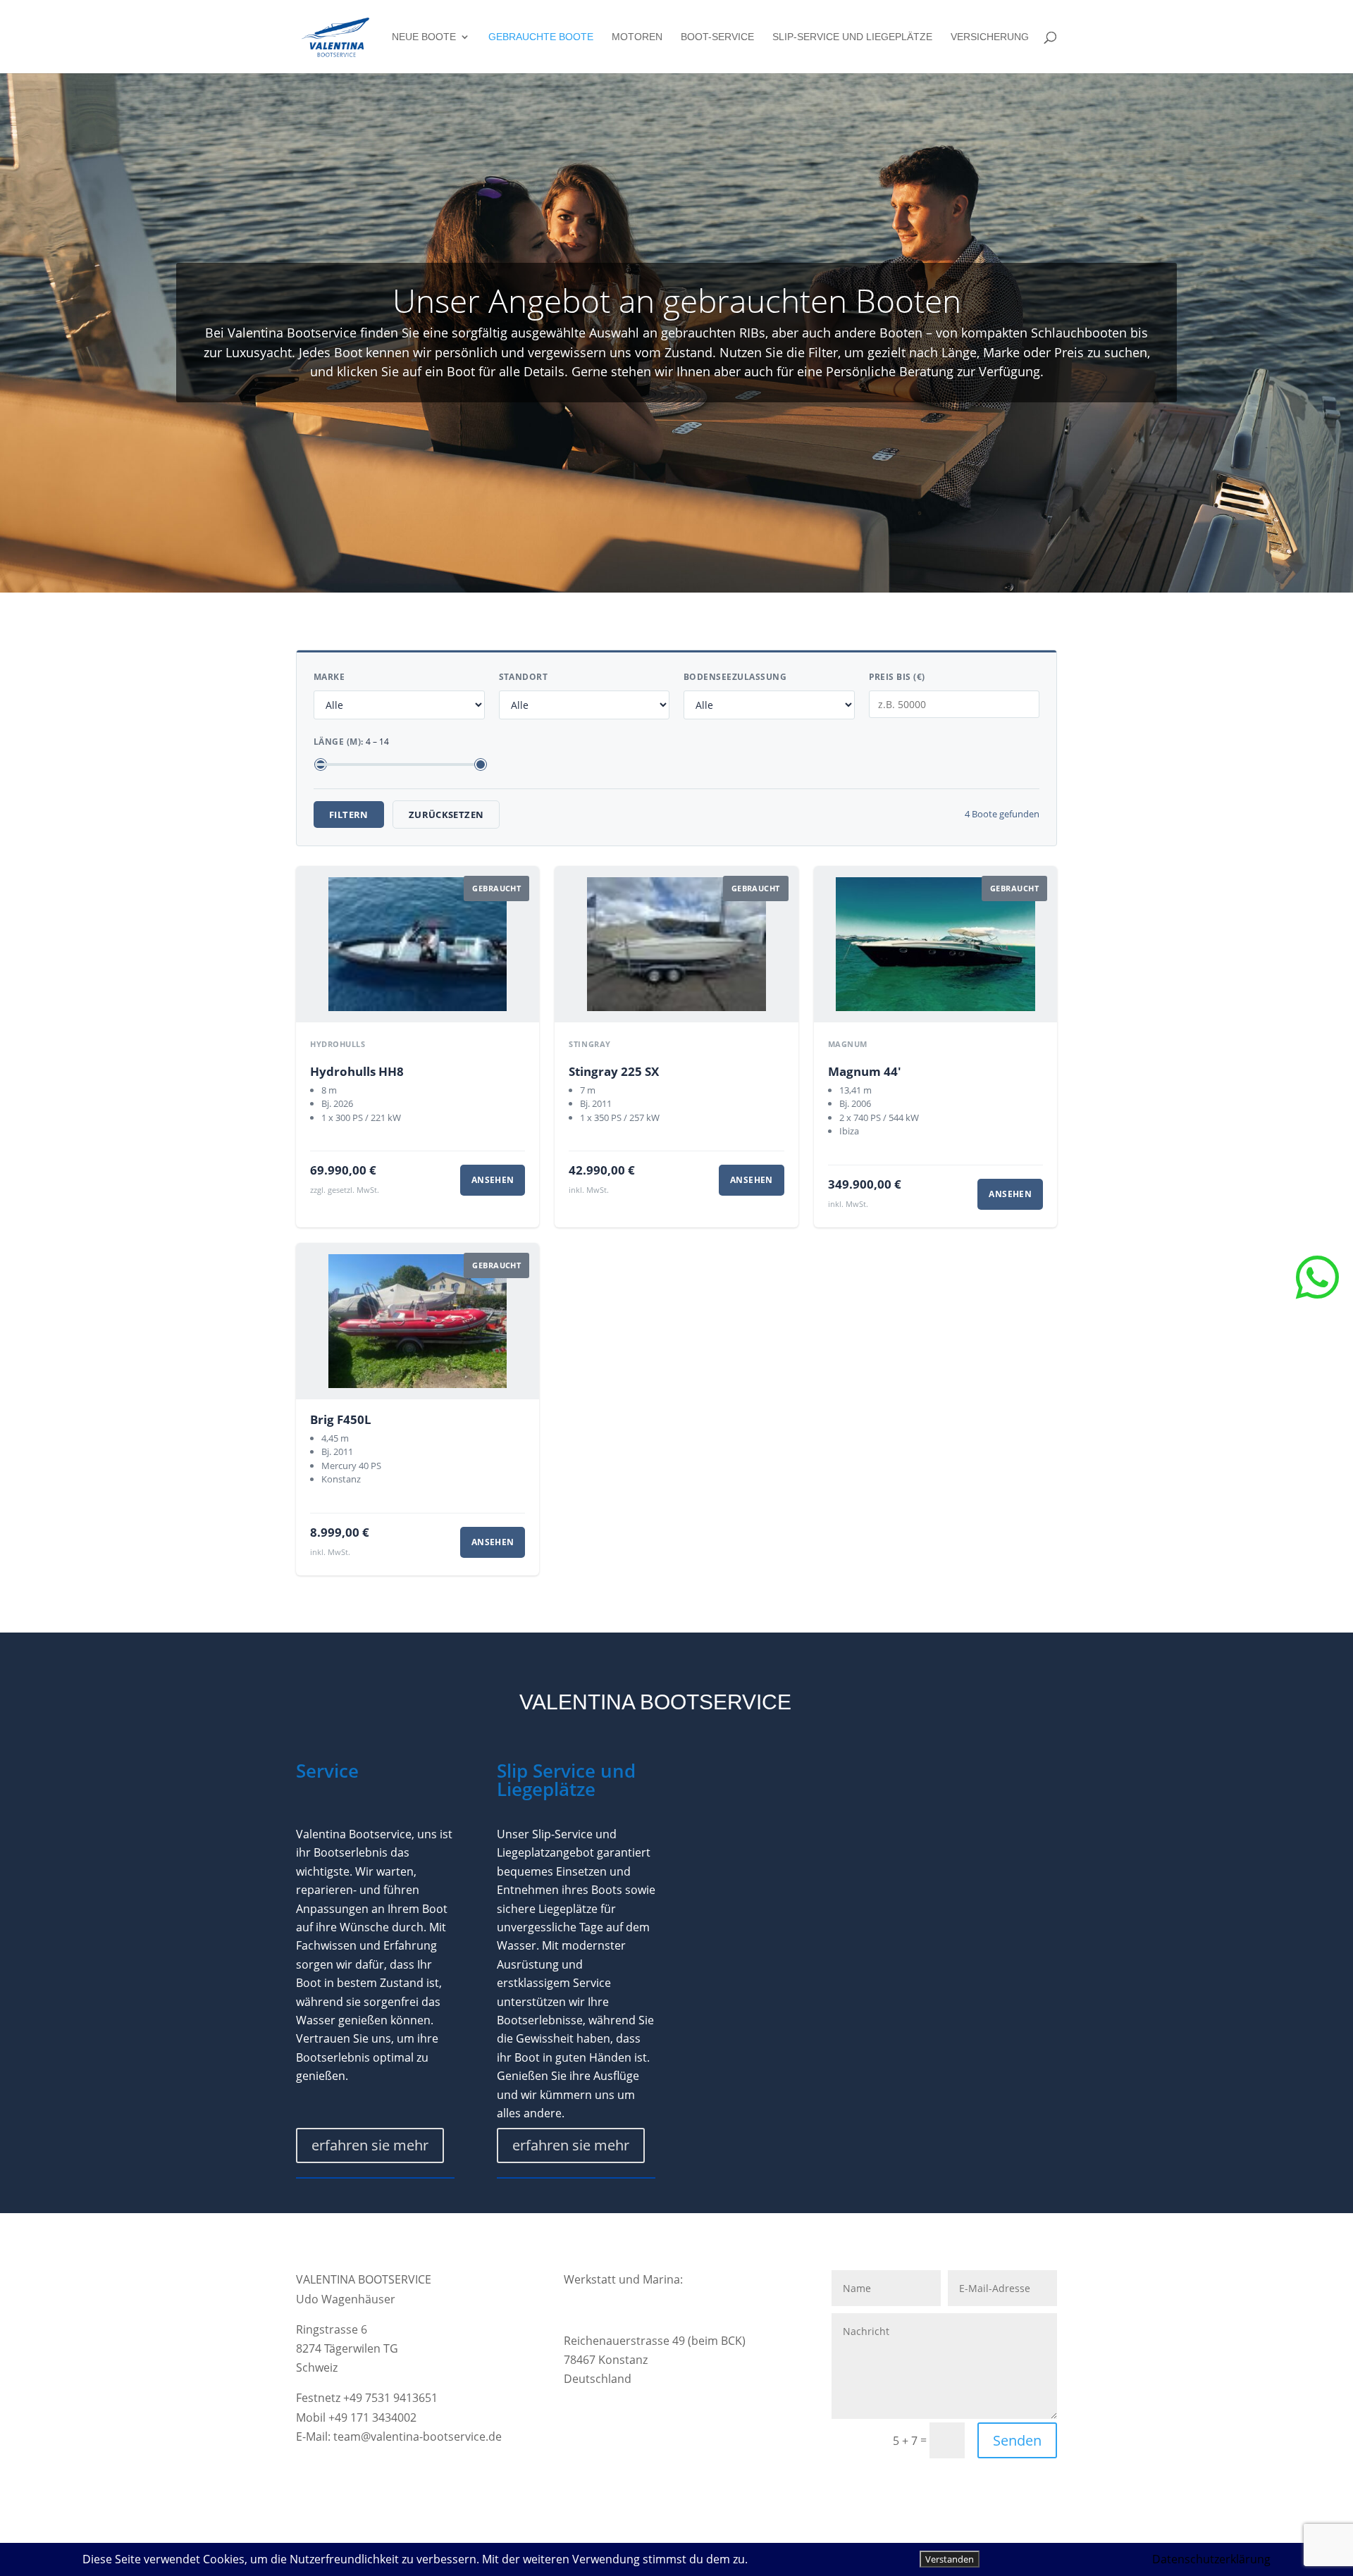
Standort (524, 677)
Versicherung (990, 37)
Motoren (637, 37)
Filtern (349, 815)
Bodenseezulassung (735, 677)
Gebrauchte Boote (541, 37)
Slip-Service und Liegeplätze (852, 37)
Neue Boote (424, 37)
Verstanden (950, 2559)
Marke (329, 677)
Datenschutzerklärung (1211, 2559)
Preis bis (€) (897, 677)
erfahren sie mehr (370, 2145)
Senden (1017, 2440)
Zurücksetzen (446, 815)
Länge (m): (351, 742)
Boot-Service (717, 37)
